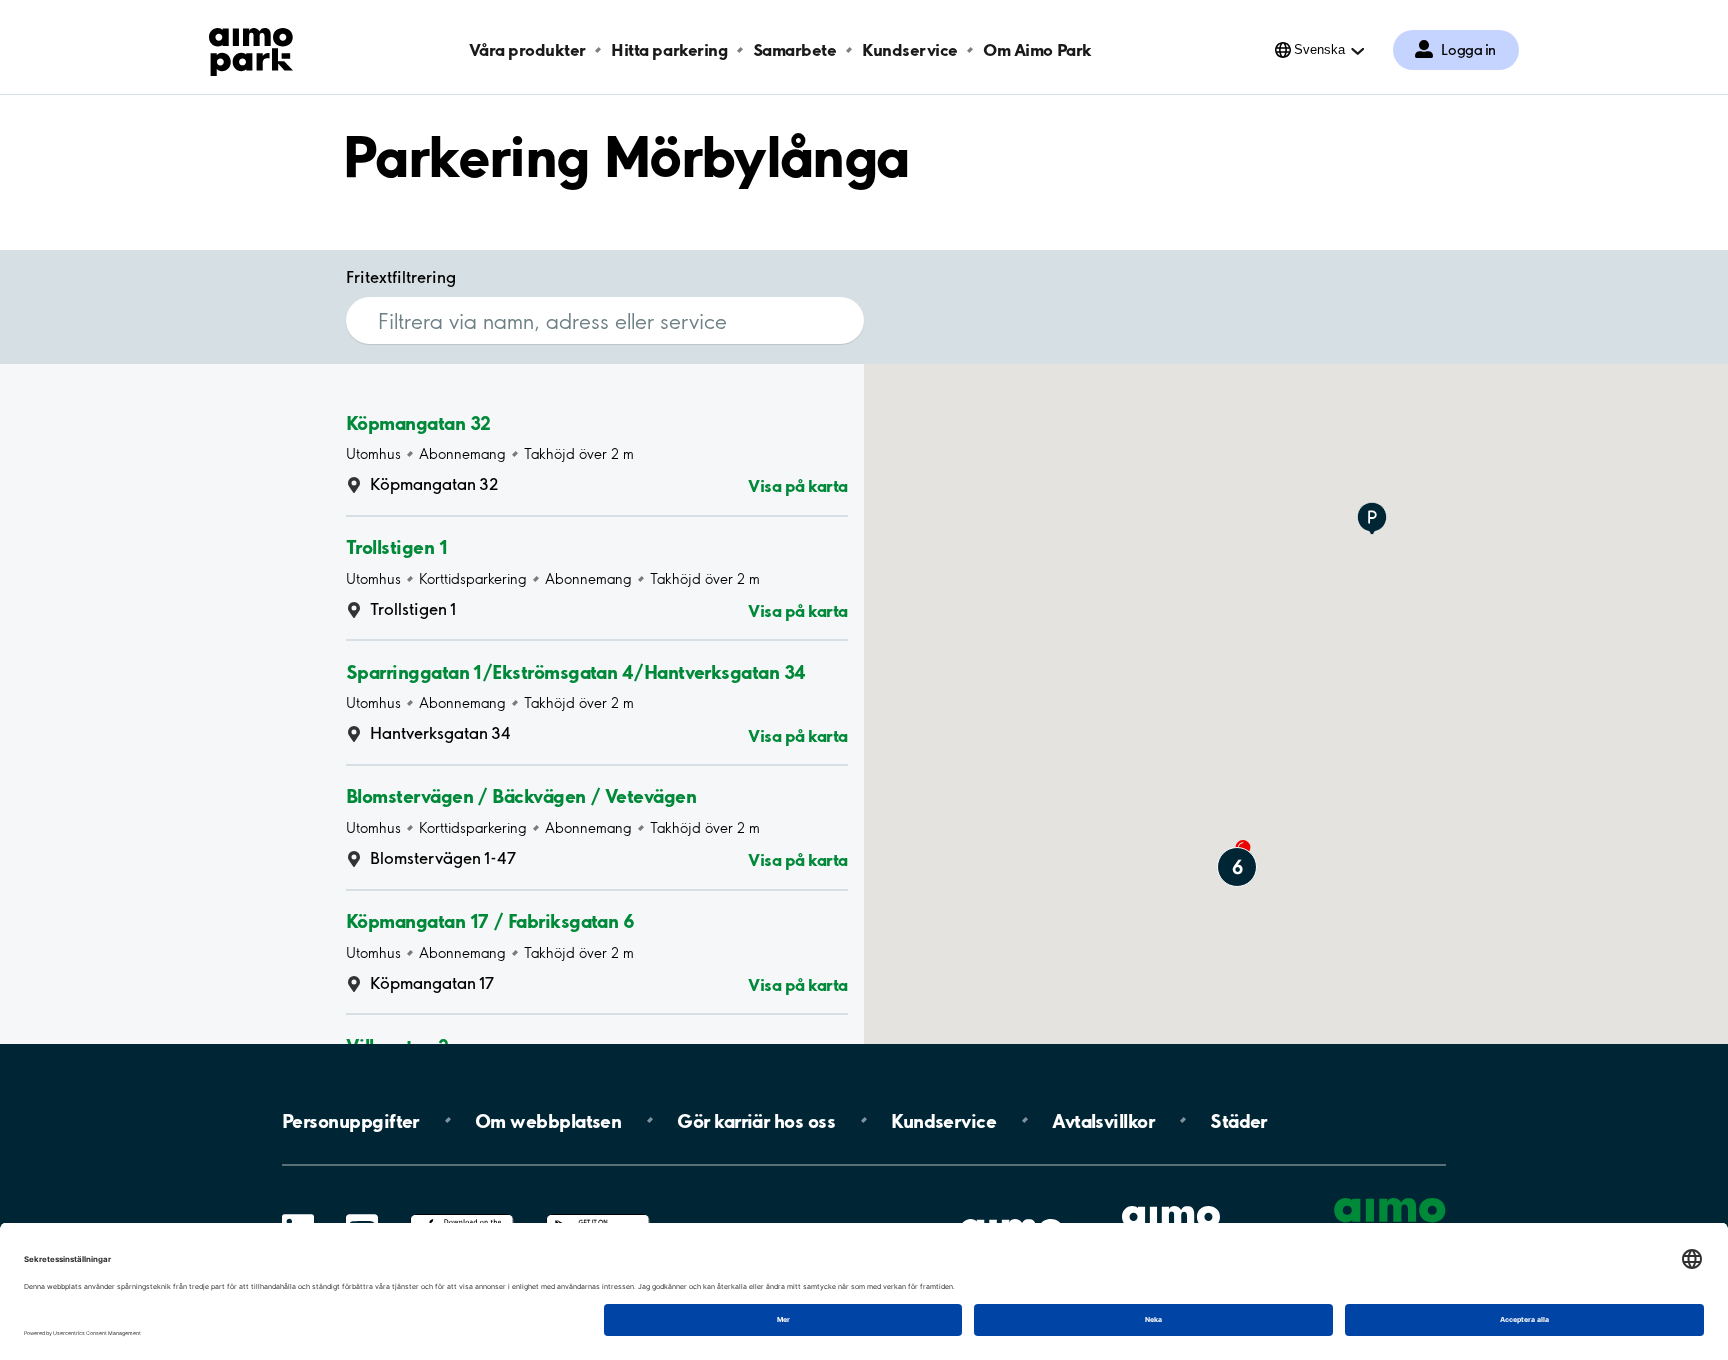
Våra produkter (527, 49)
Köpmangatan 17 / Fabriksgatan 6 (490, 921)
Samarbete (795, 49)
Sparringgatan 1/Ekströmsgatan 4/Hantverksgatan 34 (576, 671)
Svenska (1319, 49)
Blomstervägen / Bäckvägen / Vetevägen (521, 796)
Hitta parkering (669, 49)
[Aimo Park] (251, 48)
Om (548, 1120)
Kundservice (910, 49)
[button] (1372, 520)
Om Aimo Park (1037, 49)
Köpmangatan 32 (418, 422)
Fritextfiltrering (401, 277)
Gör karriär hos (756, 1120)
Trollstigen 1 (396, 547)
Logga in (1468, 50)
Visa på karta (798, 485)
